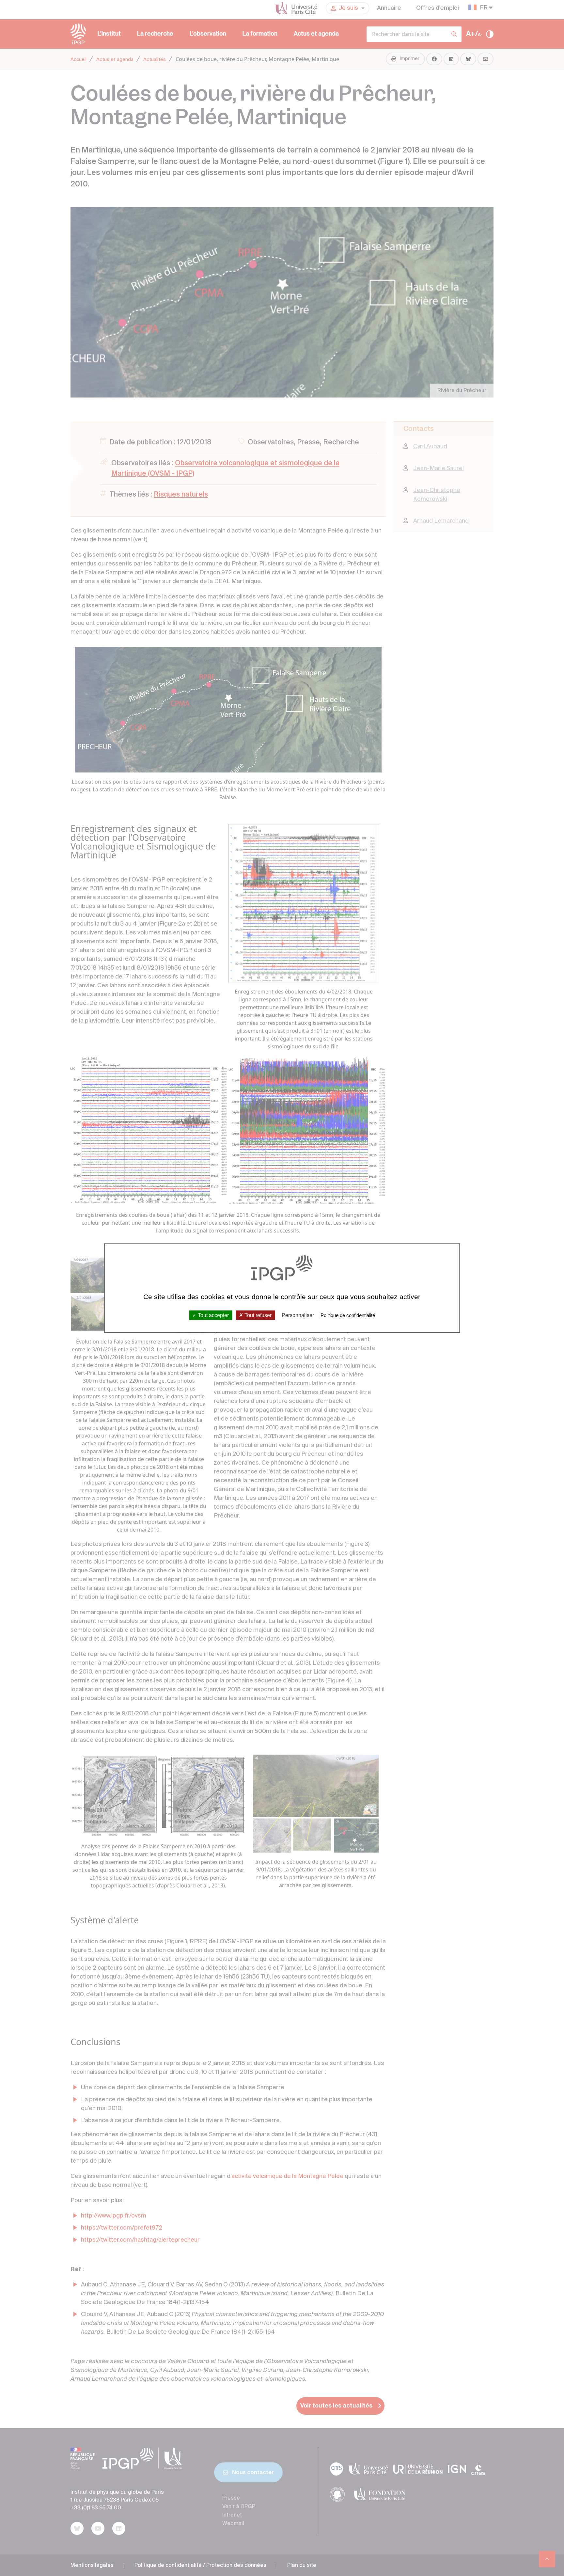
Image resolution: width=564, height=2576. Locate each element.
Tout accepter (213, 1315)
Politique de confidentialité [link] (348, 1315)
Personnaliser (298, 1315)
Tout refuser (257, 1315)
